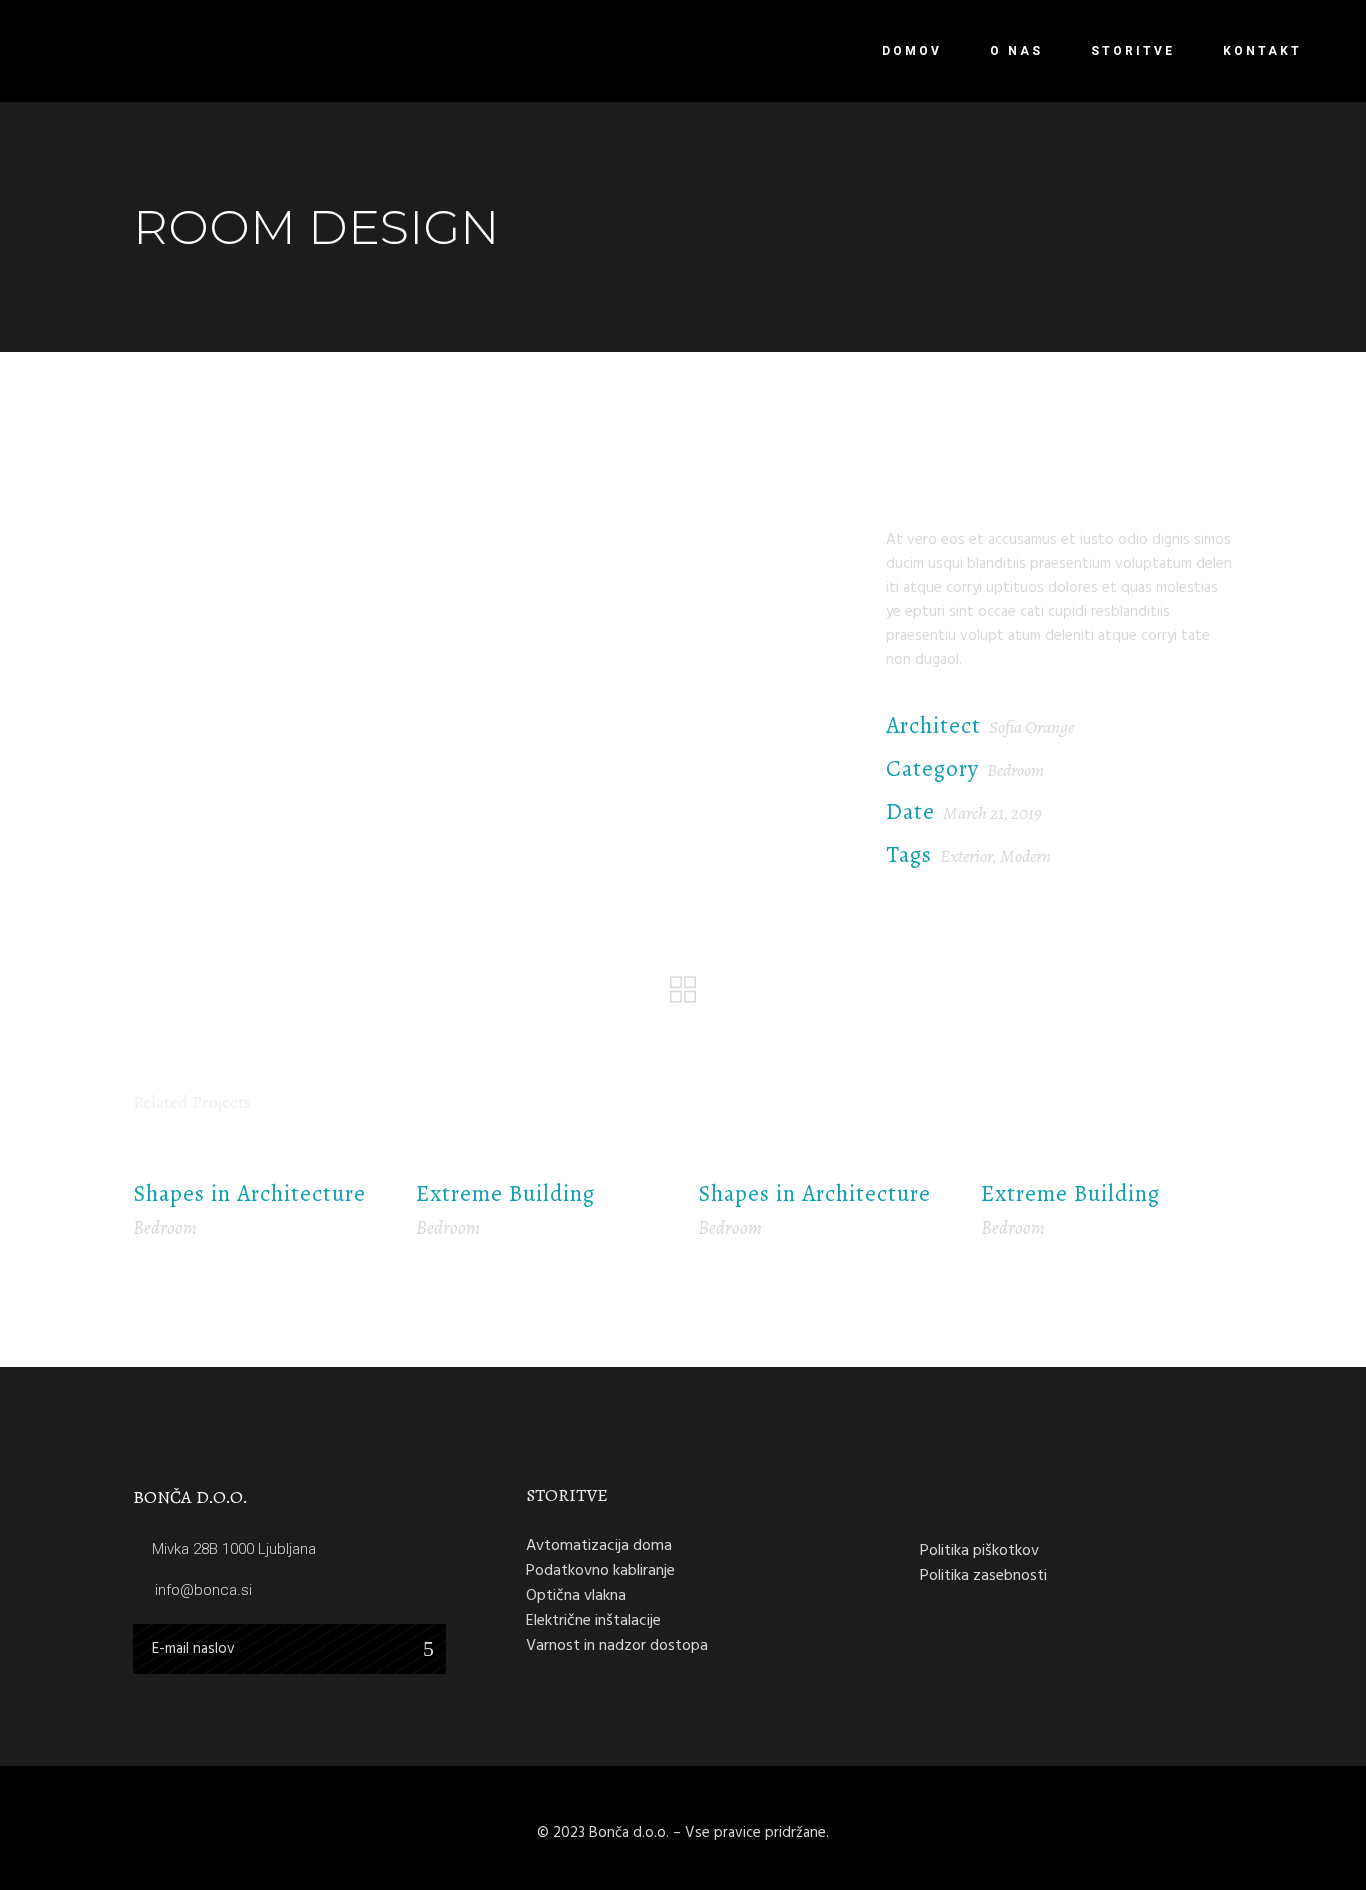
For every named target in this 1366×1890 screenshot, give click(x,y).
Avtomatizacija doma (599, 1545)
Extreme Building (505, 1193)
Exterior (966, 856)
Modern (1025, 856)
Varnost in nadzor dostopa (617, 1645)
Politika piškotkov (979, 1550)
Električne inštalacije (593, 1620)
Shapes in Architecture (249, 1193)
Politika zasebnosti (983, 1575)
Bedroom (1015, 770)
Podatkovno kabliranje (600, 1570)
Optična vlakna (576, 1595)
